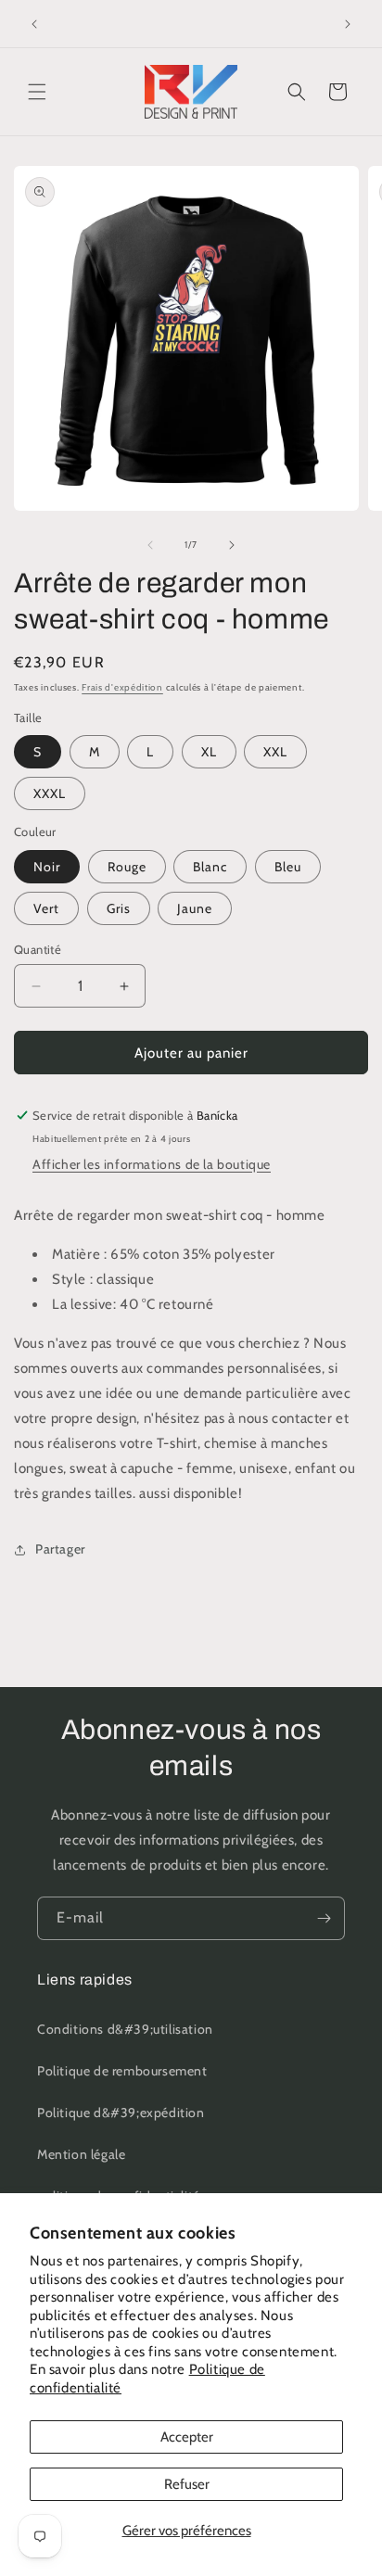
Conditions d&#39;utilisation (125, 2029)
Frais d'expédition (122, 687)
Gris (119, 908)
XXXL (50, 793)
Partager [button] (60, 1549)
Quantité (38, 949)
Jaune (195, 908)
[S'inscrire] (324, 1918)
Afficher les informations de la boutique (152, 1164)
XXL (275, 752)
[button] (37, 92)
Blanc (210, 867)
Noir (47, 867)
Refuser (187, 2484)
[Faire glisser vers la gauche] (150, 545)
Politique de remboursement (122, 2071)
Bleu (288, 867)
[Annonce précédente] (34, 24)
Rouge (127, 867)
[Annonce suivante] (348, 24)
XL (209, 752)
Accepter (187, 2437)
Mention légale (81, 2154)
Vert (46, 908)
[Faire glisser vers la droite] (232, 545)
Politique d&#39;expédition (121, 2113)
